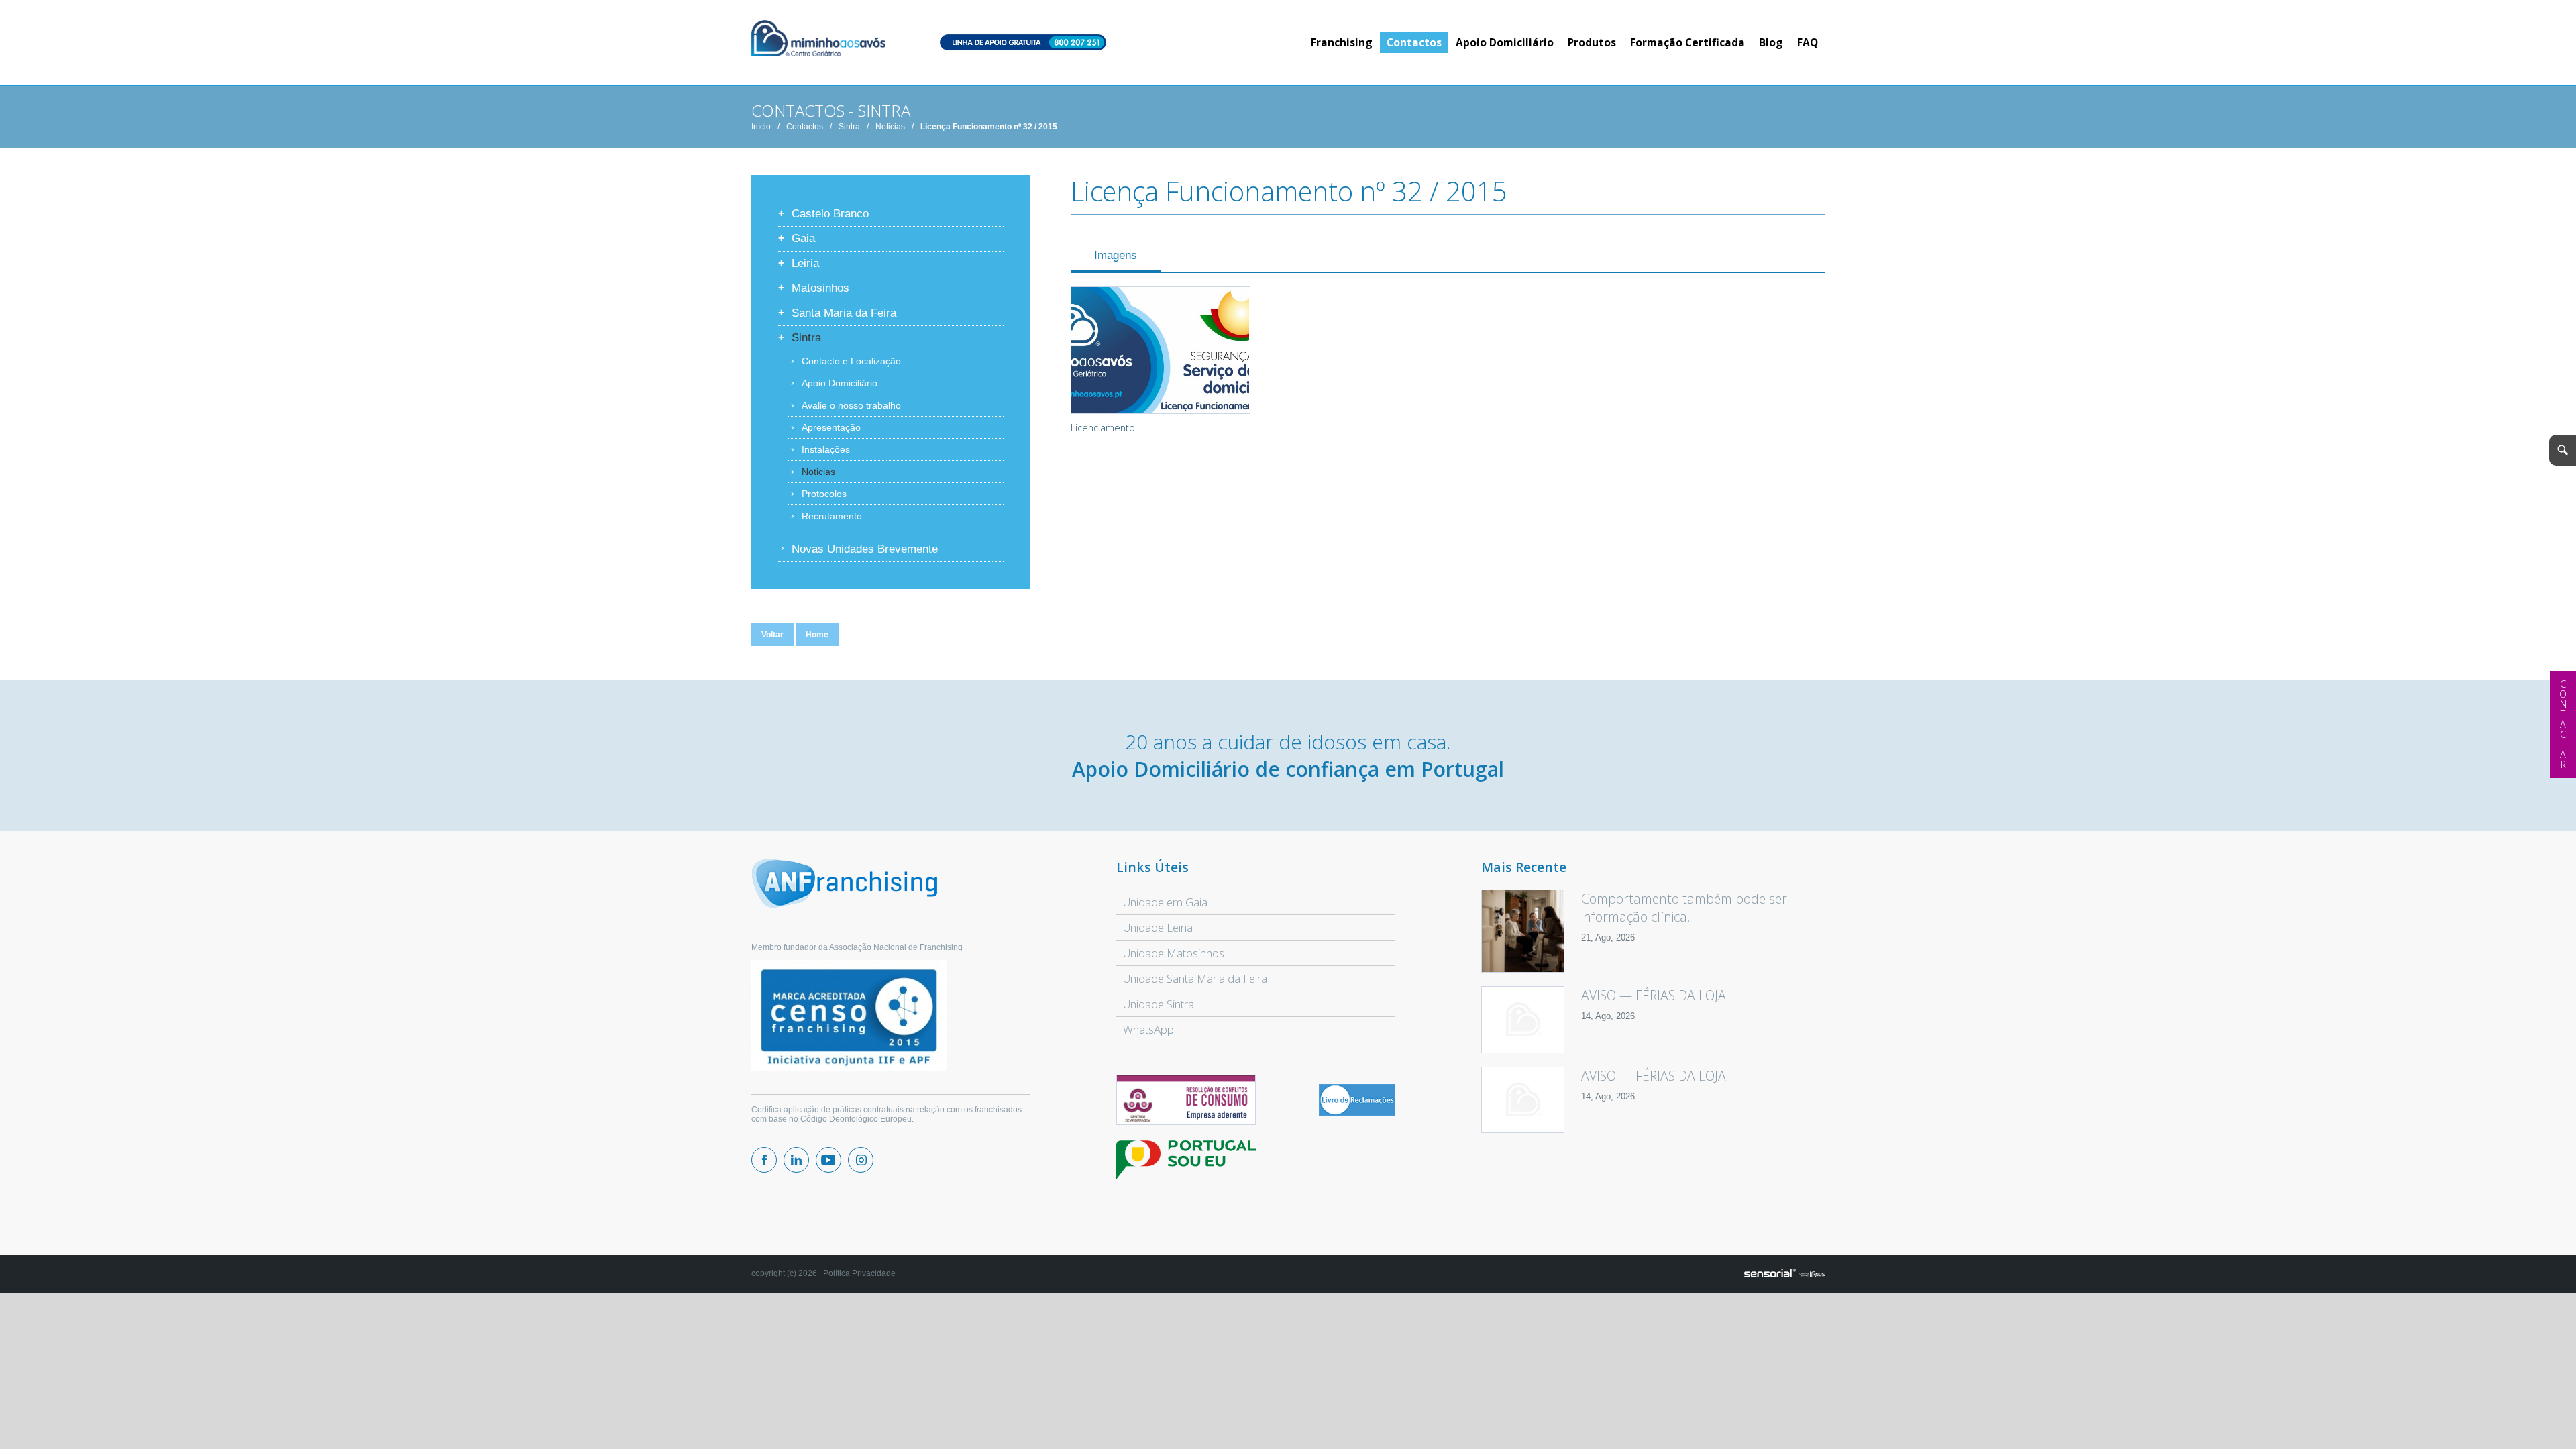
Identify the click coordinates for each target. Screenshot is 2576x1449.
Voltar (772, 635)
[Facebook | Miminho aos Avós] (764, 1160)
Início (761, 127)
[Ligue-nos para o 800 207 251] (1023, 43)
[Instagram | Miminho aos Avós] (861, 1160)
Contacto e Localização (851, 361)
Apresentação (831, 427)
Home (817, 635)
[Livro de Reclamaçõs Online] (1357, 1113)
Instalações (826, 449)
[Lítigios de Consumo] (1186, 1101)
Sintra (849, 127)
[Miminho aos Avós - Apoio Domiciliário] (818, 39)
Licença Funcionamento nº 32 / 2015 (989, 127)
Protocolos (824, 494)
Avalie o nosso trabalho (851, 405)
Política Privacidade (859, 1273)
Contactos (805, 127)
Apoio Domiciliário (840, 383)
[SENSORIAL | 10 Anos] (1784, 1274)
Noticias (890, 127)
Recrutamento (832, 516)
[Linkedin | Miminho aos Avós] (796, 1160)
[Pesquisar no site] (2563, 450)
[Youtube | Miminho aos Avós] (828, 1160)
